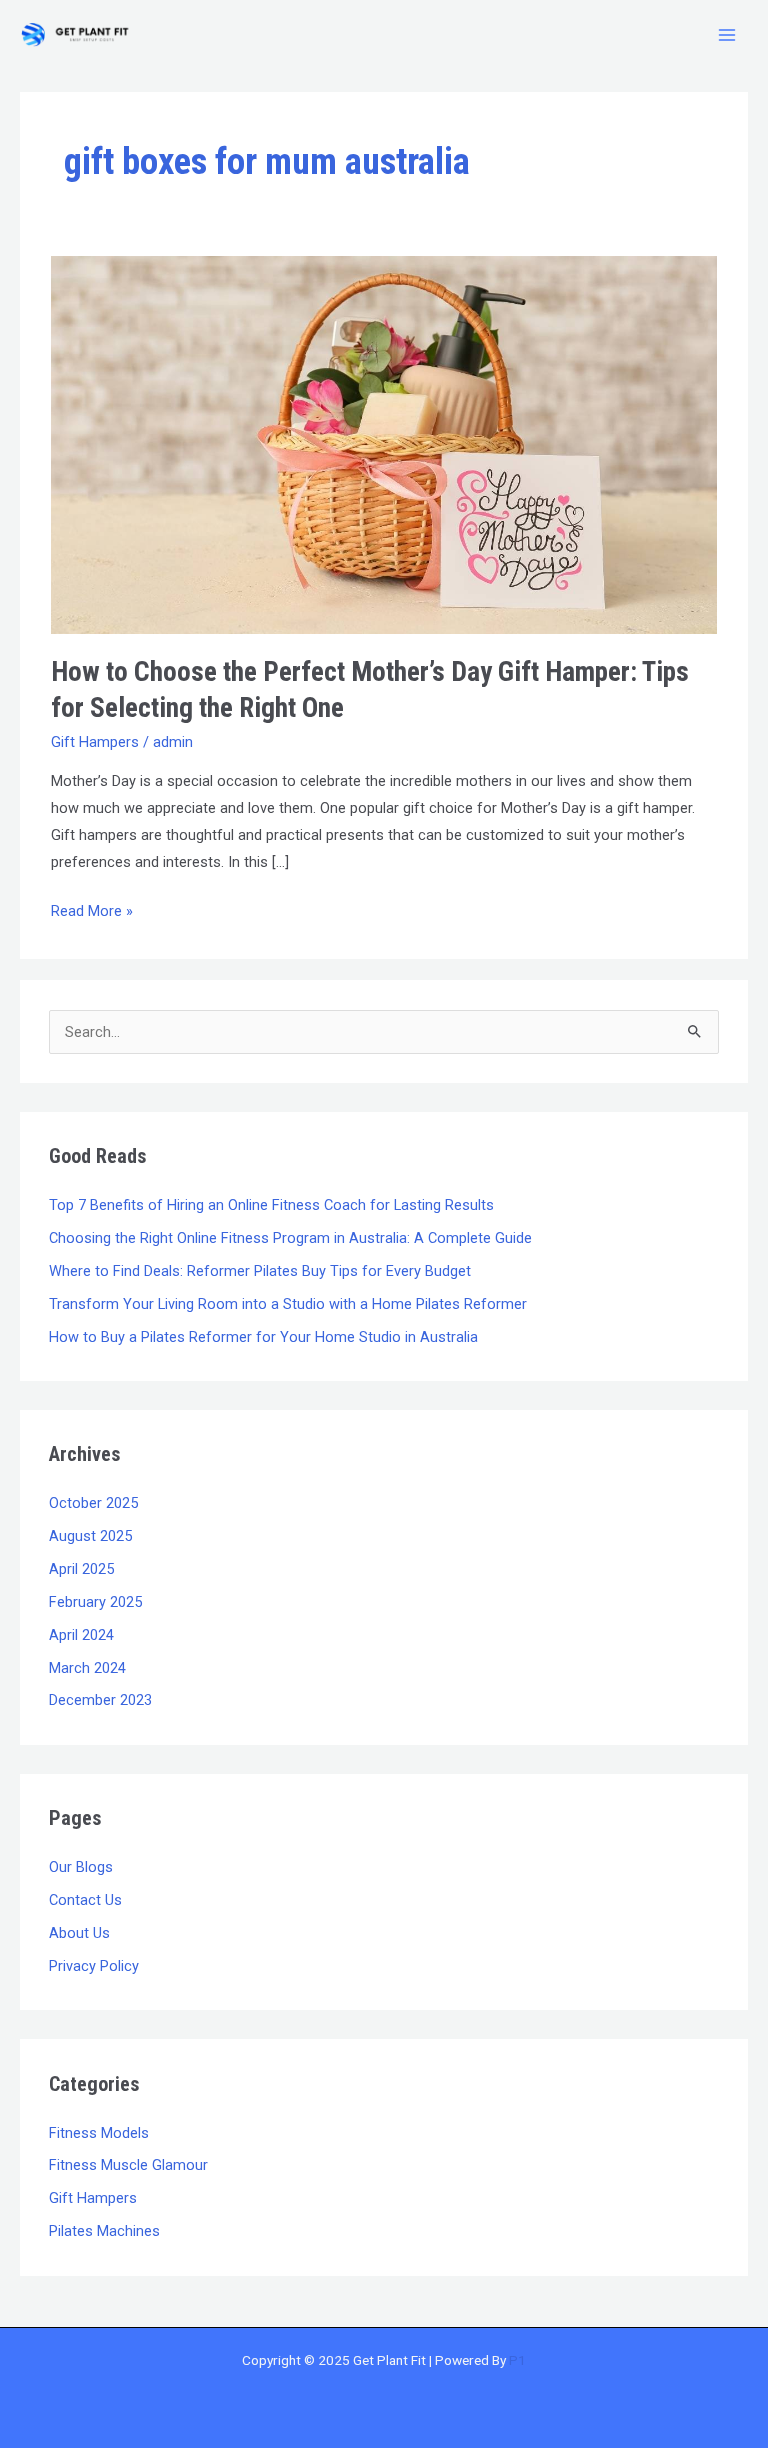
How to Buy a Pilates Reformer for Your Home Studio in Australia (263, 1337)
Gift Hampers (95, 742)
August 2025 (90, 1536)
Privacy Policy (94, 1966)
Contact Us (85, 1900)
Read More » (92, 909)
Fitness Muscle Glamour (128, 2165)
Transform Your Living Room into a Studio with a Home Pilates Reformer (288, 1304)
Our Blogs (81, 1867)
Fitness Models (99, 2133)
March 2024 (87, 1668)
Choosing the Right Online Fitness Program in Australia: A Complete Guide (290, 1238)
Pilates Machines (104, 2231)
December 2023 (100, 1700)
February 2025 (95, 1602)
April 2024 (81, 1635)
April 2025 (81, 1569)
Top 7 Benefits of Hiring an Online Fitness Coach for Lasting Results (271, 1205)
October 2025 (93, 1503)
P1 (517, 2360)
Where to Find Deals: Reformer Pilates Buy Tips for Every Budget (260, 1271)
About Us (79, 1933)
